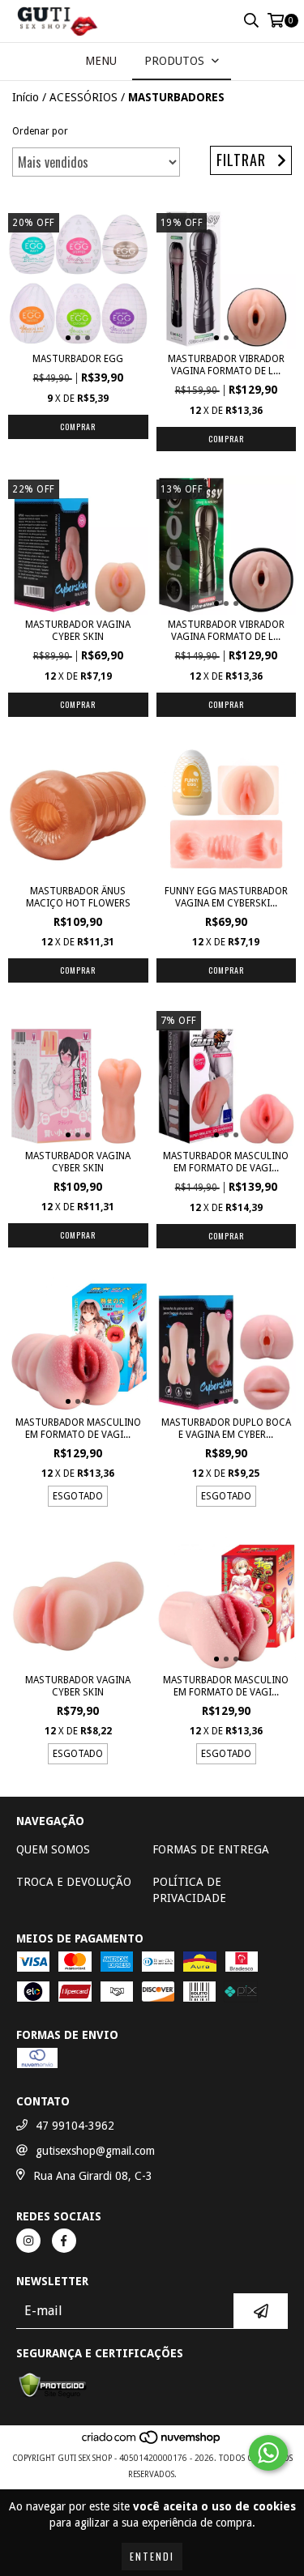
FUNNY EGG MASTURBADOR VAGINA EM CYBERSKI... (226, 897)
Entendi (152, 2556)
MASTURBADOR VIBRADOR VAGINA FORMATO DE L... (226, 365)
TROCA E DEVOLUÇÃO (74, 1882)
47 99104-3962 (75, 2126)
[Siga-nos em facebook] (64, 2241)
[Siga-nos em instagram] (28, 2241)
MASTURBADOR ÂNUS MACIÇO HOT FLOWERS (78, 897)
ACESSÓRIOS (83, 97)
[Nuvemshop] (152, 2442)
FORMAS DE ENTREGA (211, 1849)
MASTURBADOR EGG (78, 359)
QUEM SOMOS (53, 1849)
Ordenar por (40, 131)
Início (26, 97)
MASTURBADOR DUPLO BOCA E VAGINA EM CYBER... (226, 1429)
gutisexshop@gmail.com (95, 2151)
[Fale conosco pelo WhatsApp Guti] (268, 2453)
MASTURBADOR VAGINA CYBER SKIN (78, 631)
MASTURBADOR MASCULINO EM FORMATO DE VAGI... (226, 1162)
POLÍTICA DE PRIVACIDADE (189, 1890)
